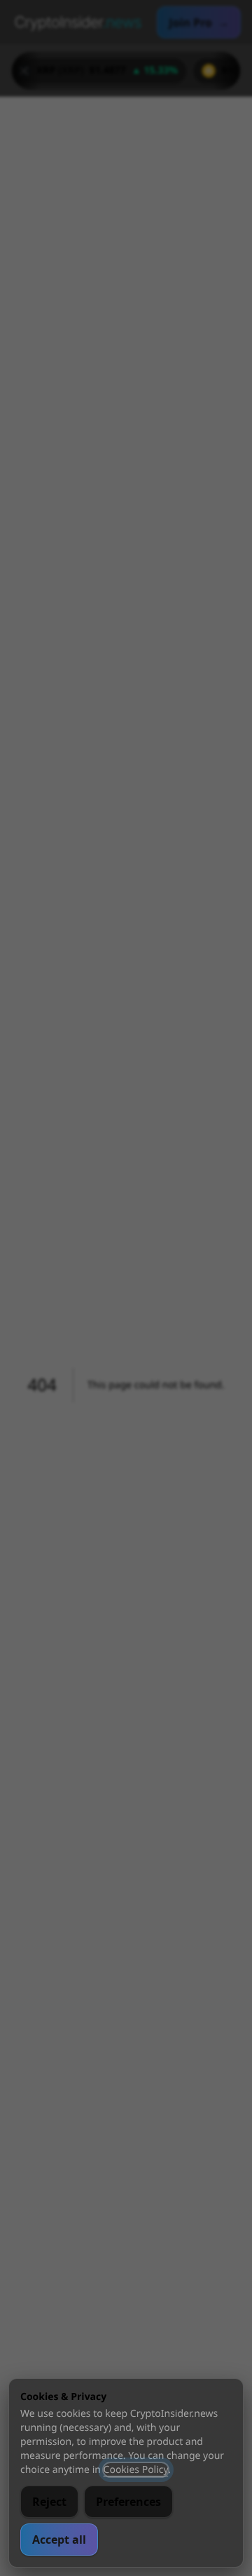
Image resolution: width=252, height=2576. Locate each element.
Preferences (128, 2502)
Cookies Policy (136, 2470)
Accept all (59, 2540)
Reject (49, 2502)
